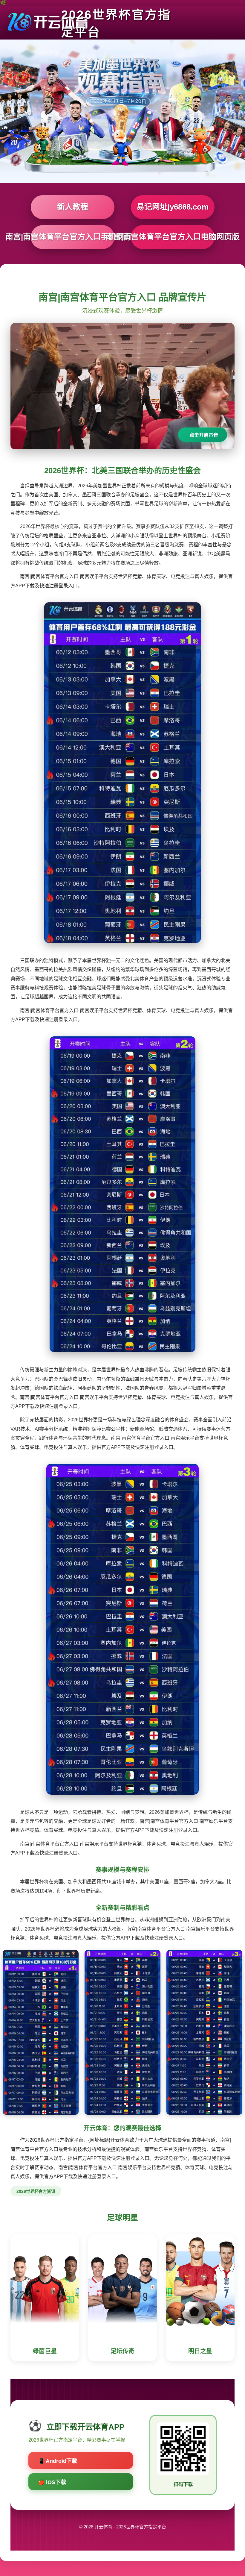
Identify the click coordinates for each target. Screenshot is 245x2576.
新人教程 (73, 207)
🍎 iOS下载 (52, 2482)
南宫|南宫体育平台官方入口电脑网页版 (173, 237)
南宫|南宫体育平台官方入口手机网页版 (73, 237)
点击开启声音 (204, 435)
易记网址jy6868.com (173, 207)
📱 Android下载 (58, 2461)
